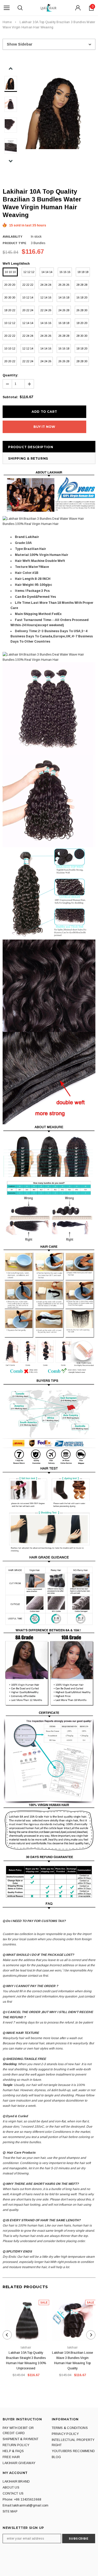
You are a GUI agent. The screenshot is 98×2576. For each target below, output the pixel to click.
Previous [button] (11, 69)
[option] (58, 112)
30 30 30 (10, 297)
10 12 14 (28, 297)
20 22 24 (28, 310)
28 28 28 (82, 285)
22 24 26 (46, 310)
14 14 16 (46, 348)
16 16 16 (65, 272)
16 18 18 (64, 323)
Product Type (15, 243)
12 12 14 (28, 348)
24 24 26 (46, 361)
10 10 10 (10, 272)
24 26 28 (64, 310)
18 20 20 (82, 323)
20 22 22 (10, 336)
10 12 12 (10, 323)
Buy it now (44, 427)
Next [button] (11, 161)
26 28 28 (64, 336)
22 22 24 (28, 361)
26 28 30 (82, 310)
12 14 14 (28, 323)
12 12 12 (29, 272)
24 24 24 (46, 285)
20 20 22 (10, 361)
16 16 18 (64, 348)
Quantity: (10, 375)
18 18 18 (83, 272)
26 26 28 (64, 361)
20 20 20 (10, 285)
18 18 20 (82, 348)
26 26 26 (64, 285)
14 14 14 (47, 272)
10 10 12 (10, 348)
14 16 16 (46, 323)
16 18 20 (82, 297)
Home (7, 22)
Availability (12, 237)
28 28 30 (82, 361)
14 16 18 (64, 297)
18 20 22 (10, 310)
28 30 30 (82, 336)
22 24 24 (28, 336)
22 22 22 (28, 285)
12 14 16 (46, 297)
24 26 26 (46, 336)
